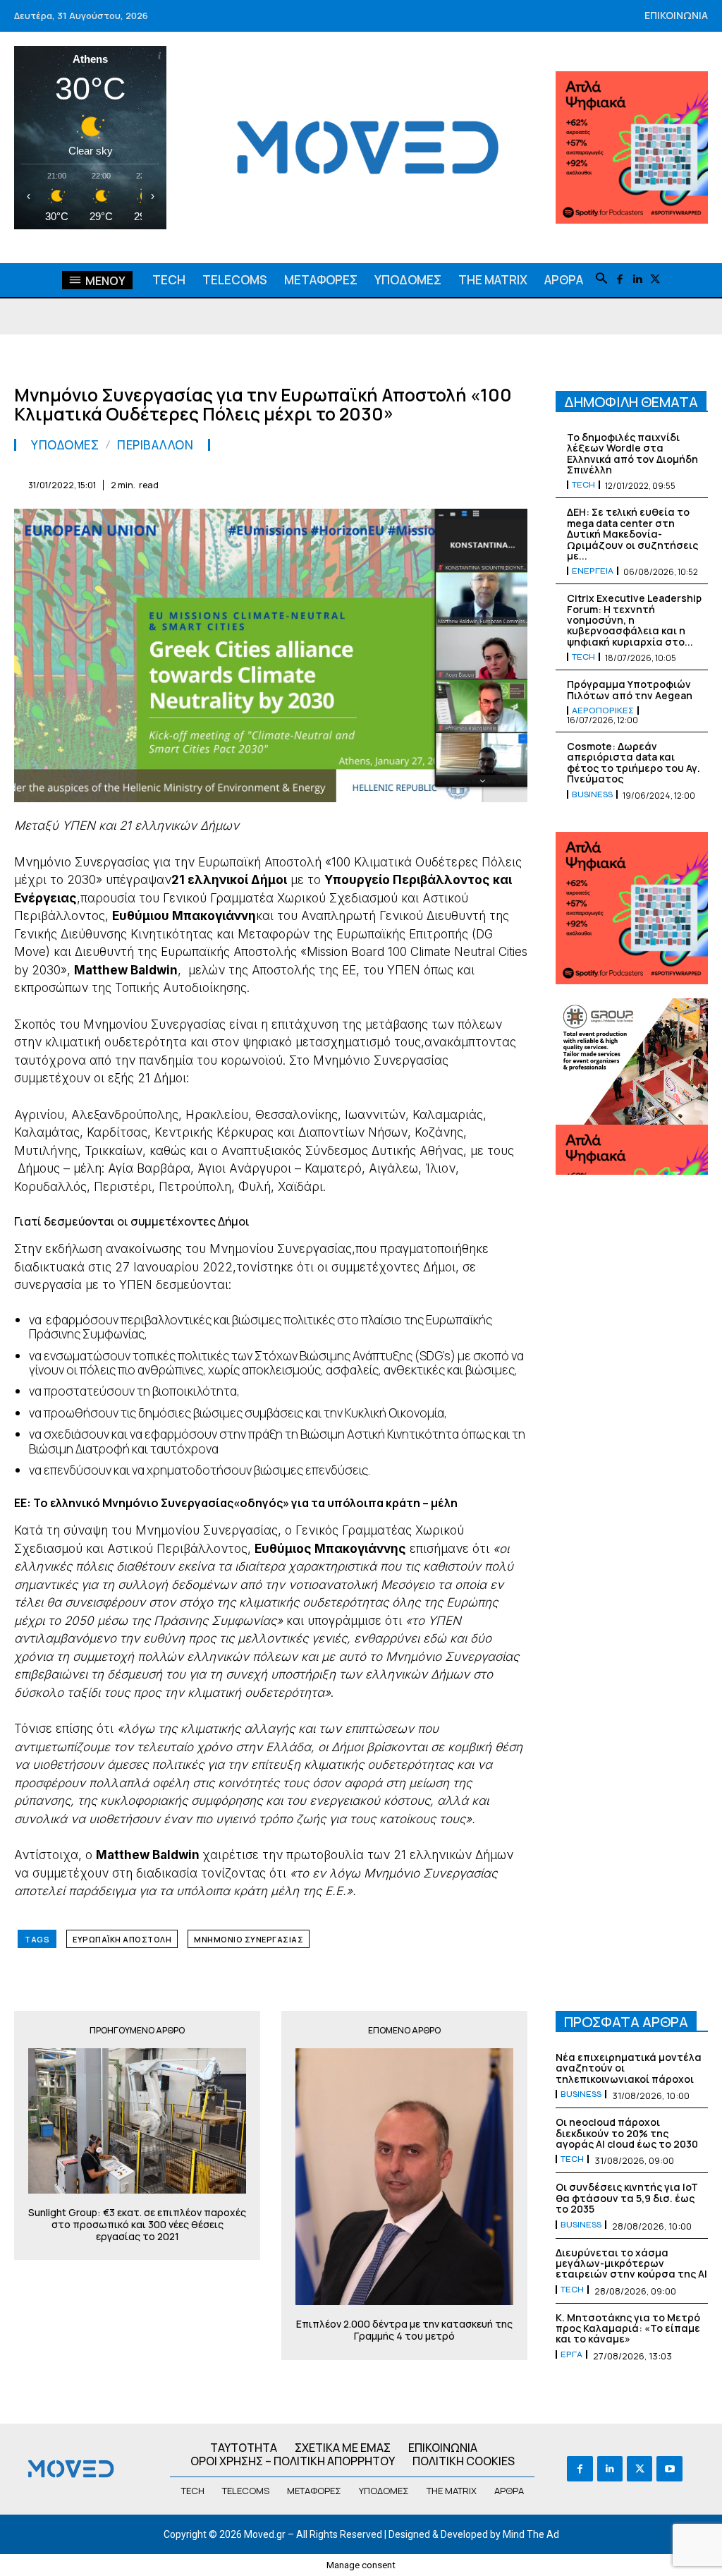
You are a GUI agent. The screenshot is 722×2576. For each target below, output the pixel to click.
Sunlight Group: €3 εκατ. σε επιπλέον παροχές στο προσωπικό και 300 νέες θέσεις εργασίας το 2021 (137, 2225)
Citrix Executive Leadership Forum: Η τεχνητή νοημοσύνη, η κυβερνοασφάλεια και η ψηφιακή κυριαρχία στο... (634, 620)
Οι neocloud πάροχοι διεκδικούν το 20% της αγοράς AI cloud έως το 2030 (627, 2133)
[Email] (382, 483)
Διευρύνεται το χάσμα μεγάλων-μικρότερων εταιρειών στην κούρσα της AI (631, 2263)
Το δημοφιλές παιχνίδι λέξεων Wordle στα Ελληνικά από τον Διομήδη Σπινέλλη (632, 453)
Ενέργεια (593, 571)
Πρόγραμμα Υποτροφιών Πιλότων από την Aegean (630, 689)
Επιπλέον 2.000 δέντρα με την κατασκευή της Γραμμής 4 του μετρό (404, 2330)
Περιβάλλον (155, 445)
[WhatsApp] (317, 483)
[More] (513, 483)
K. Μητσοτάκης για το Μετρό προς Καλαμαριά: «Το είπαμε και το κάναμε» (628, 2328)
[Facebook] (619, 280)
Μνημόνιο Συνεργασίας (249, 1939)
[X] (655, 280)
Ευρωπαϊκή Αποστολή (122, 1939)
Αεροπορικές (603, 710)
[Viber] (447, 483)
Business (592, 794)
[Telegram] (415, 483)
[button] (601, 279)
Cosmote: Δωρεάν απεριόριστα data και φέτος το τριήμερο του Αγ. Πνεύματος (634, 762)
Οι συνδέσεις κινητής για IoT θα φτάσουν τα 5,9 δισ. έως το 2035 (627, 2198)
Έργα (571, 2354)
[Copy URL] (479, 483)
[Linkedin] (637, 280)
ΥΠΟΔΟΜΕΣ (65, 445)
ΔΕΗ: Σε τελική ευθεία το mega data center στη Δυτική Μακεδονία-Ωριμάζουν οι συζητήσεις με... (632, 534)
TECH (583, 485)
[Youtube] (669, 2469)
